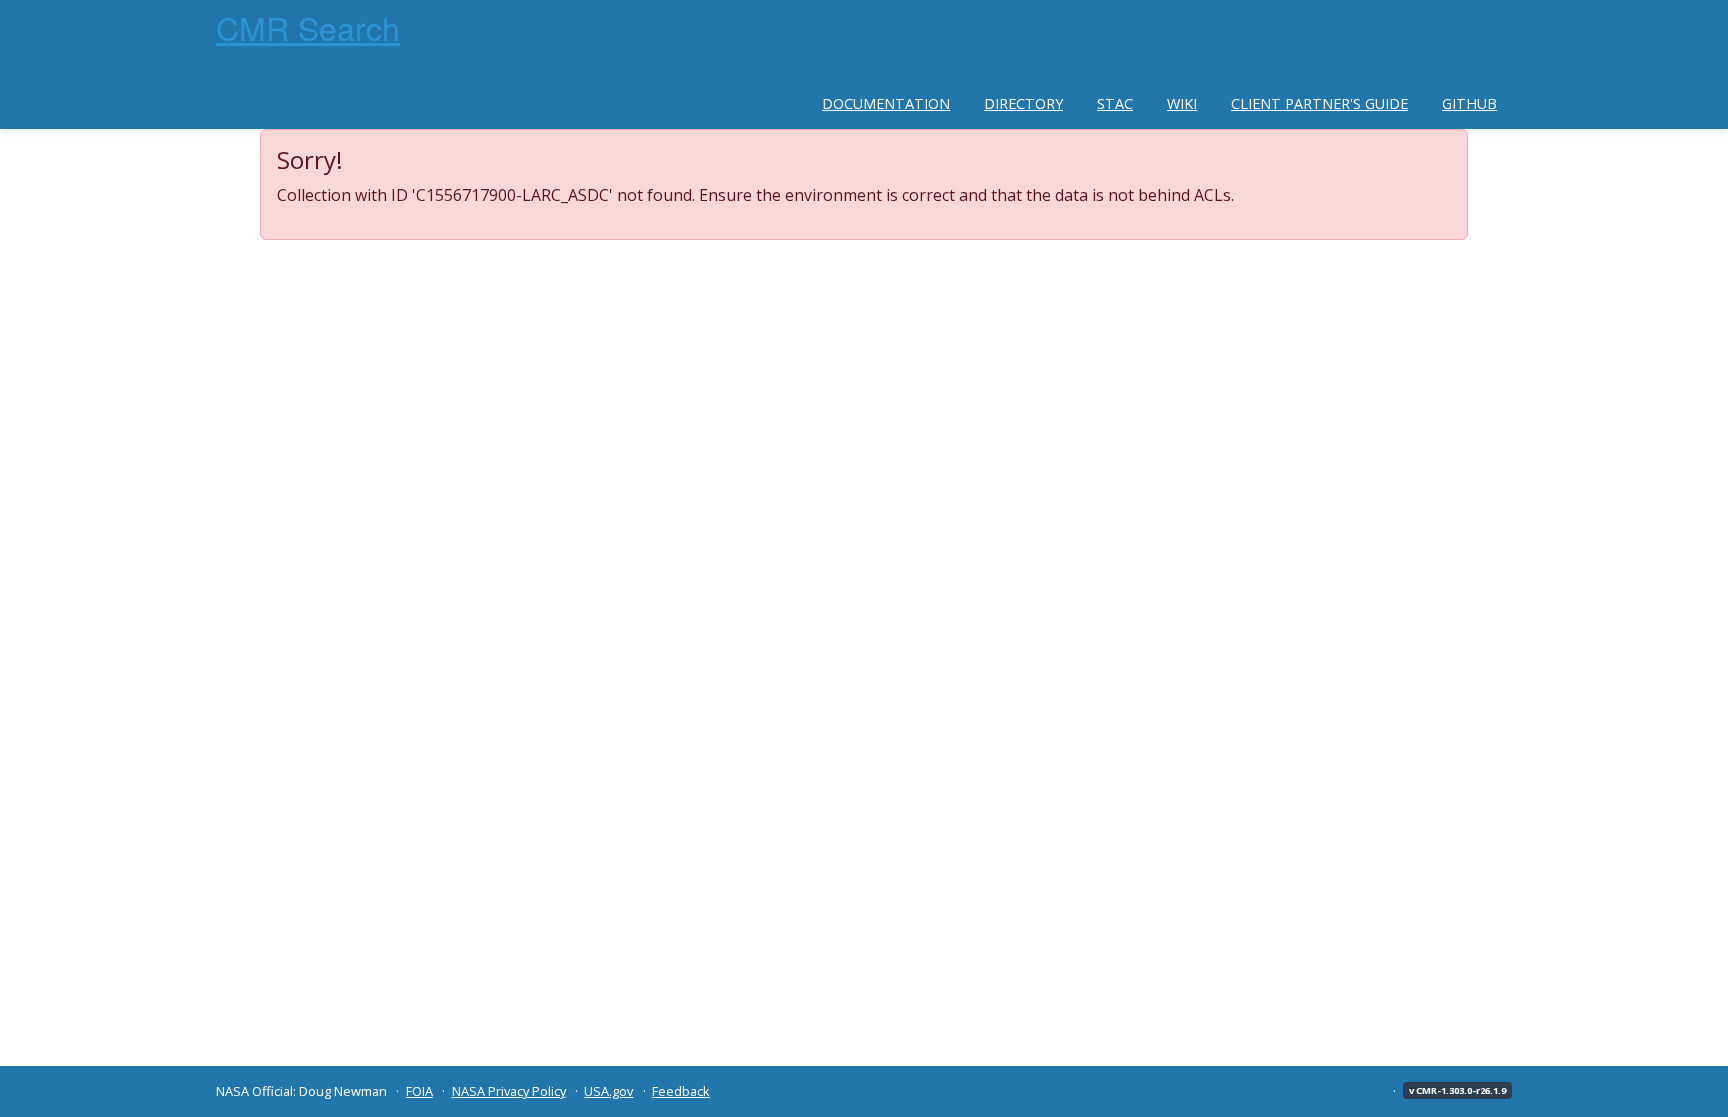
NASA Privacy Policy (509, 1091)
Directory (1023, 103)
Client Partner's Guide (1319, 103)
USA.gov (608, 1091)
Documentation (886, 103)
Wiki (1182, 103)
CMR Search (308, 27)
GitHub (1469, 103)
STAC (1115, 103)
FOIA (419, 1091)
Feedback (681, 1091)
